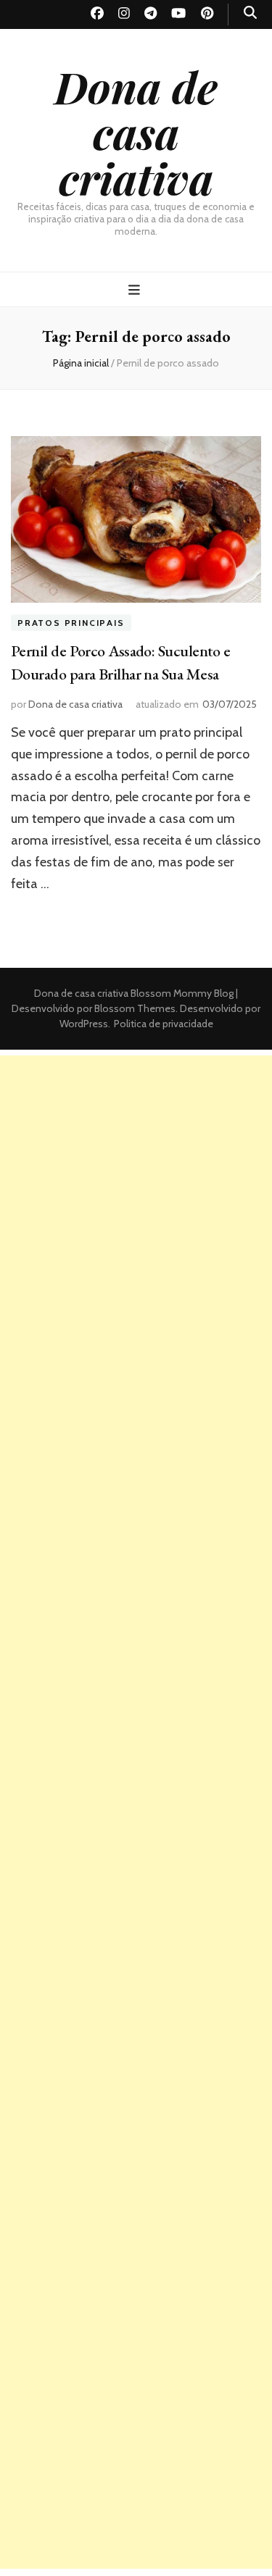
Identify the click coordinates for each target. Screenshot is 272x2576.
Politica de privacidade (164, 1024)
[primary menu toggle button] (136, 290)
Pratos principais (71, 623)
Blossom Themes (134, 1008)
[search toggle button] (250, 13)
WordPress (84, 1024)
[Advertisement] (136, 1191)
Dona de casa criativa (136, 132)
